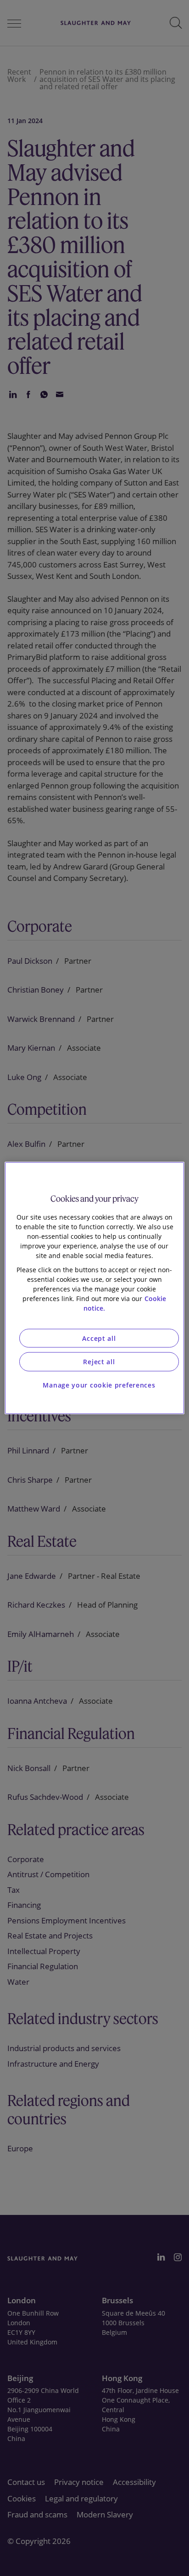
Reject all (99, 1362)
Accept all (99, 1338)
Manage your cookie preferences (99, 1385)
